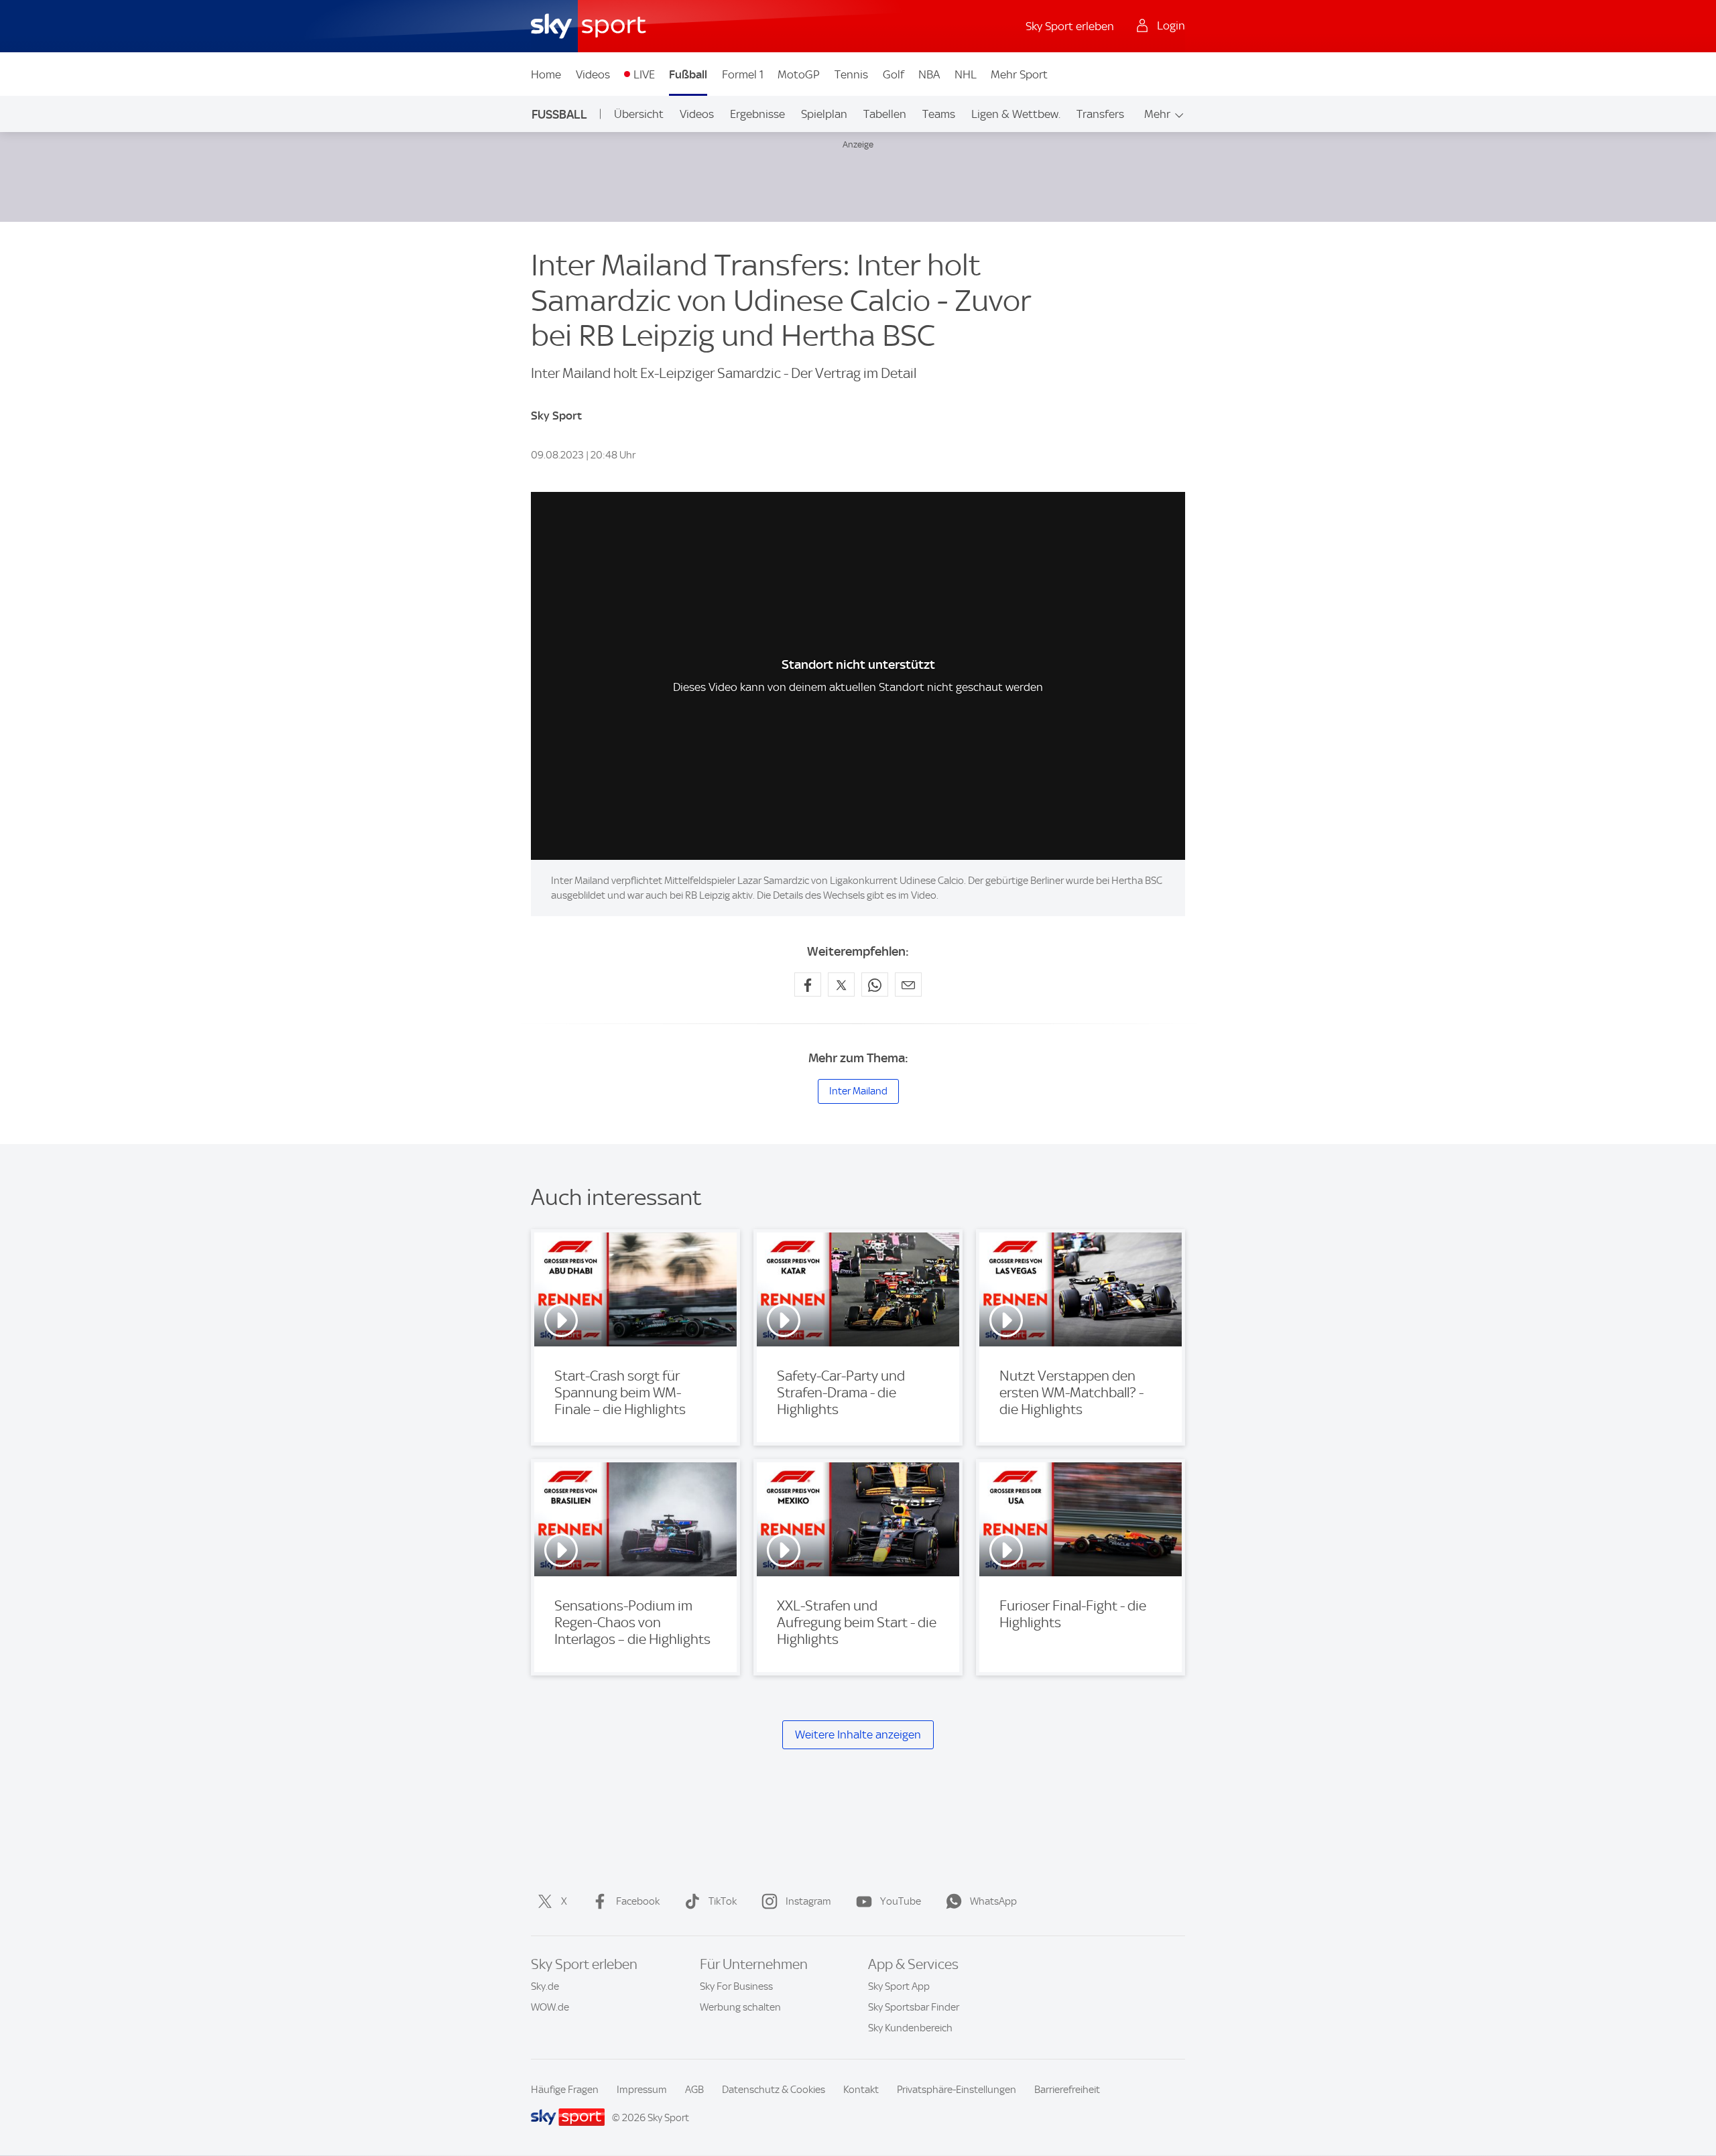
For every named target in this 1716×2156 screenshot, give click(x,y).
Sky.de (545, 1986)
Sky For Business (736, 1986)
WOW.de (550, 2007)
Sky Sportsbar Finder (914, 2007)
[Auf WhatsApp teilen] (875, 985)
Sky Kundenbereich (910, 2028)
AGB (694, 2090)
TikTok (723, 1901)
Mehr (1157, 114)
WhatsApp (993, 1901)
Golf (894, 74)
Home (546, 74)
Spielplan (824, 114)
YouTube (901, 1901)
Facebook (638, 1901)
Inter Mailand (858, 1091)
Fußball (688, 74)
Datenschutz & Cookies (774, 2090)
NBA (929, 74)
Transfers (1100, 114)
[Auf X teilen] (841, 985)
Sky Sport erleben (1070, 26)
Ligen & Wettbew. (1016, 114)
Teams (939, 114)
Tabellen (885, 114)
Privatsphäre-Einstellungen (957, 2090)
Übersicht (639, 114)
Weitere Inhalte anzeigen (858, 1734)
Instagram (808, 1901)
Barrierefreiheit (1067, 2090)
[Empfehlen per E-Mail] (908, 985)
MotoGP (799, 74)
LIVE (644, 74)
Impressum (642, 2090)
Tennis (851, 74)
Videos (593, 74)
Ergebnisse (757, 114)
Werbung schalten (740, 2007)
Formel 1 (743, 74)
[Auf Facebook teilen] (808, 985)
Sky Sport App (899, 1986)
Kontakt (861, 2090)
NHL (966, 74)
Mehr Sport (1019, 74)
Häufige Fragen (565, 2090)
